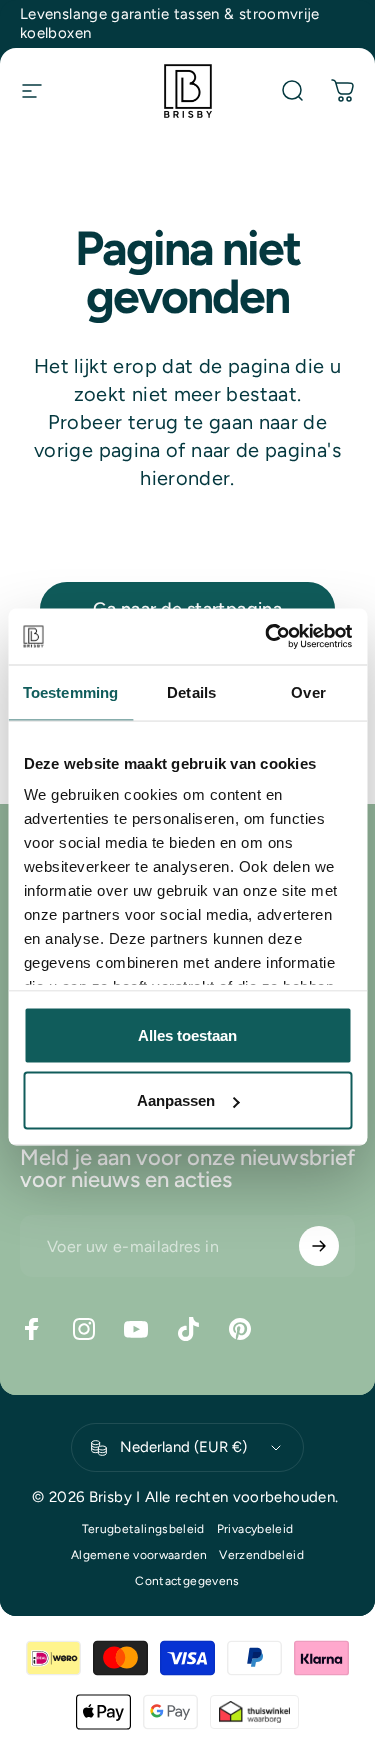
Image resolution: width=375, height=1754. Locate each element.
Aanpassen (176, 1100)
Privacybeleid (255, 1529)
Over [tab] (308, 691)
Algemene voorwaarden (139, 1555)
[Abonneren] (319, 1246)
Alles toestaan (187, 1034)
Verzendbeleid (261, 1555)
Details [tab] (191, 691)
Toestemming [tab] (70, 691)
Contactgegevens (187, 1581)
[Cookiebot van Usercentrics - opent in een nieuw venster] (267, 637)
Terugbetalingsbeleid (143, 1529)
